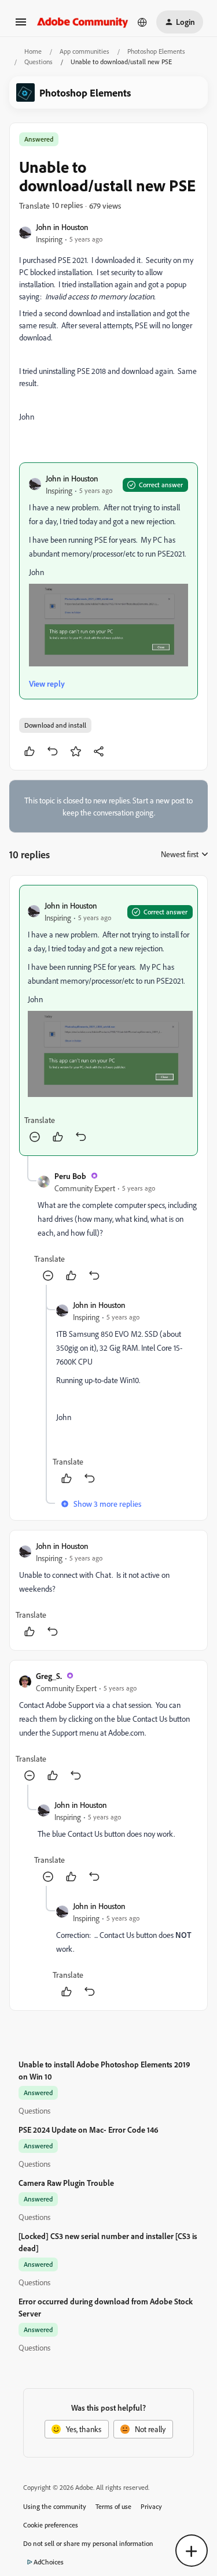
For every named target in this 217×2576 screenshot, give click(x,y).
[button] (21, 26)
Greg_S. (49, 1676)
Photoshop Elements (156, 51)
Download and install (55, 725)
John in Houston (62, 227)
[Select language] (142, 22)
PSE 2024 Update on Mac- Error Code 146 (89, 2130)
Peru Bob (70, 1176)
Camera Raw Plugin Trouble (66, 2183)
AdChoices (49, 2562)
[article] (108, 1020)
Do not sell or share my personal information (88, 2543)
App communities (84, 51)
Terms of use (113, 2506)
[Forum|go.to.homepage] (83, 22)
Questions (38, 62)
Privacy (151, 2506)
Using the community (55, 2506)
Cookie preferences (51, 2525)
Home (33, 51)
